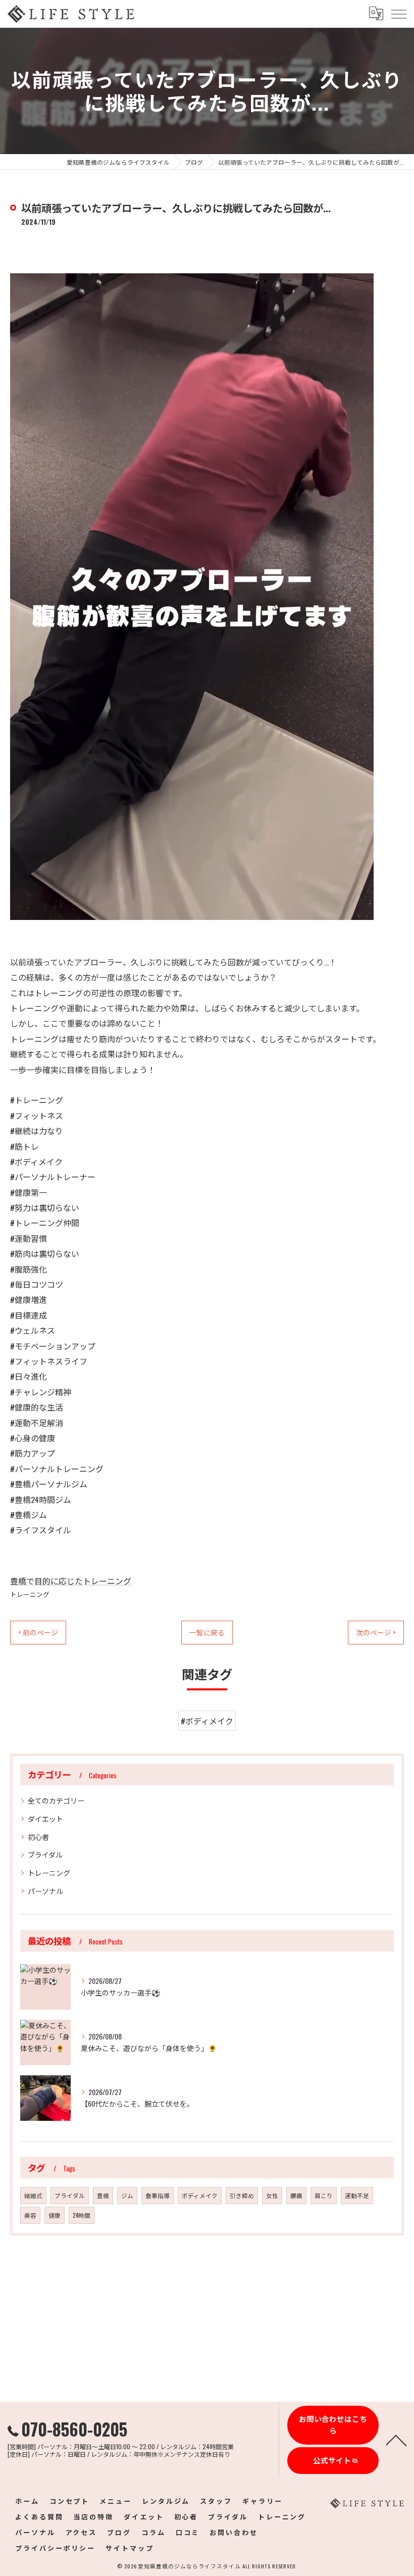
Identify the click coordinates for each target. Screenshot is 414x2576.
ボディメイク (200, 2195)
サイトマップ (130, 2548)
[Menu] (398, 14)
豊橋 (103, 2195)
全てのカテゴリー (56, 1800)
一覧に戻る (207, 1632)
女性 (272, 2195)
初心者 (38, 1837)
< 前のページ (38, 1632)
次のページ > (376, 1632)
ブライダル (45, 1854)
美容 (30, 2215)
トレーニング (30, 1594)
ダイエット (45, 1818)
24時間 (82, 2215)
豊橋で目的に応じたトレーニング (71, 1581)
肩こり (324, 2195)
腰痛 (296, 2195)
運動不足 (357, 2195)
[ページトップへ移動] (396, 2440)
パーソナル (45, 1891)
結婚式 (33, 2195)
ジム (127, 2195)
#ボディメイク (207, 1721)
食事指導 (158, 2195)
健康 (55, 2215)
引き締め (242, 2195)
